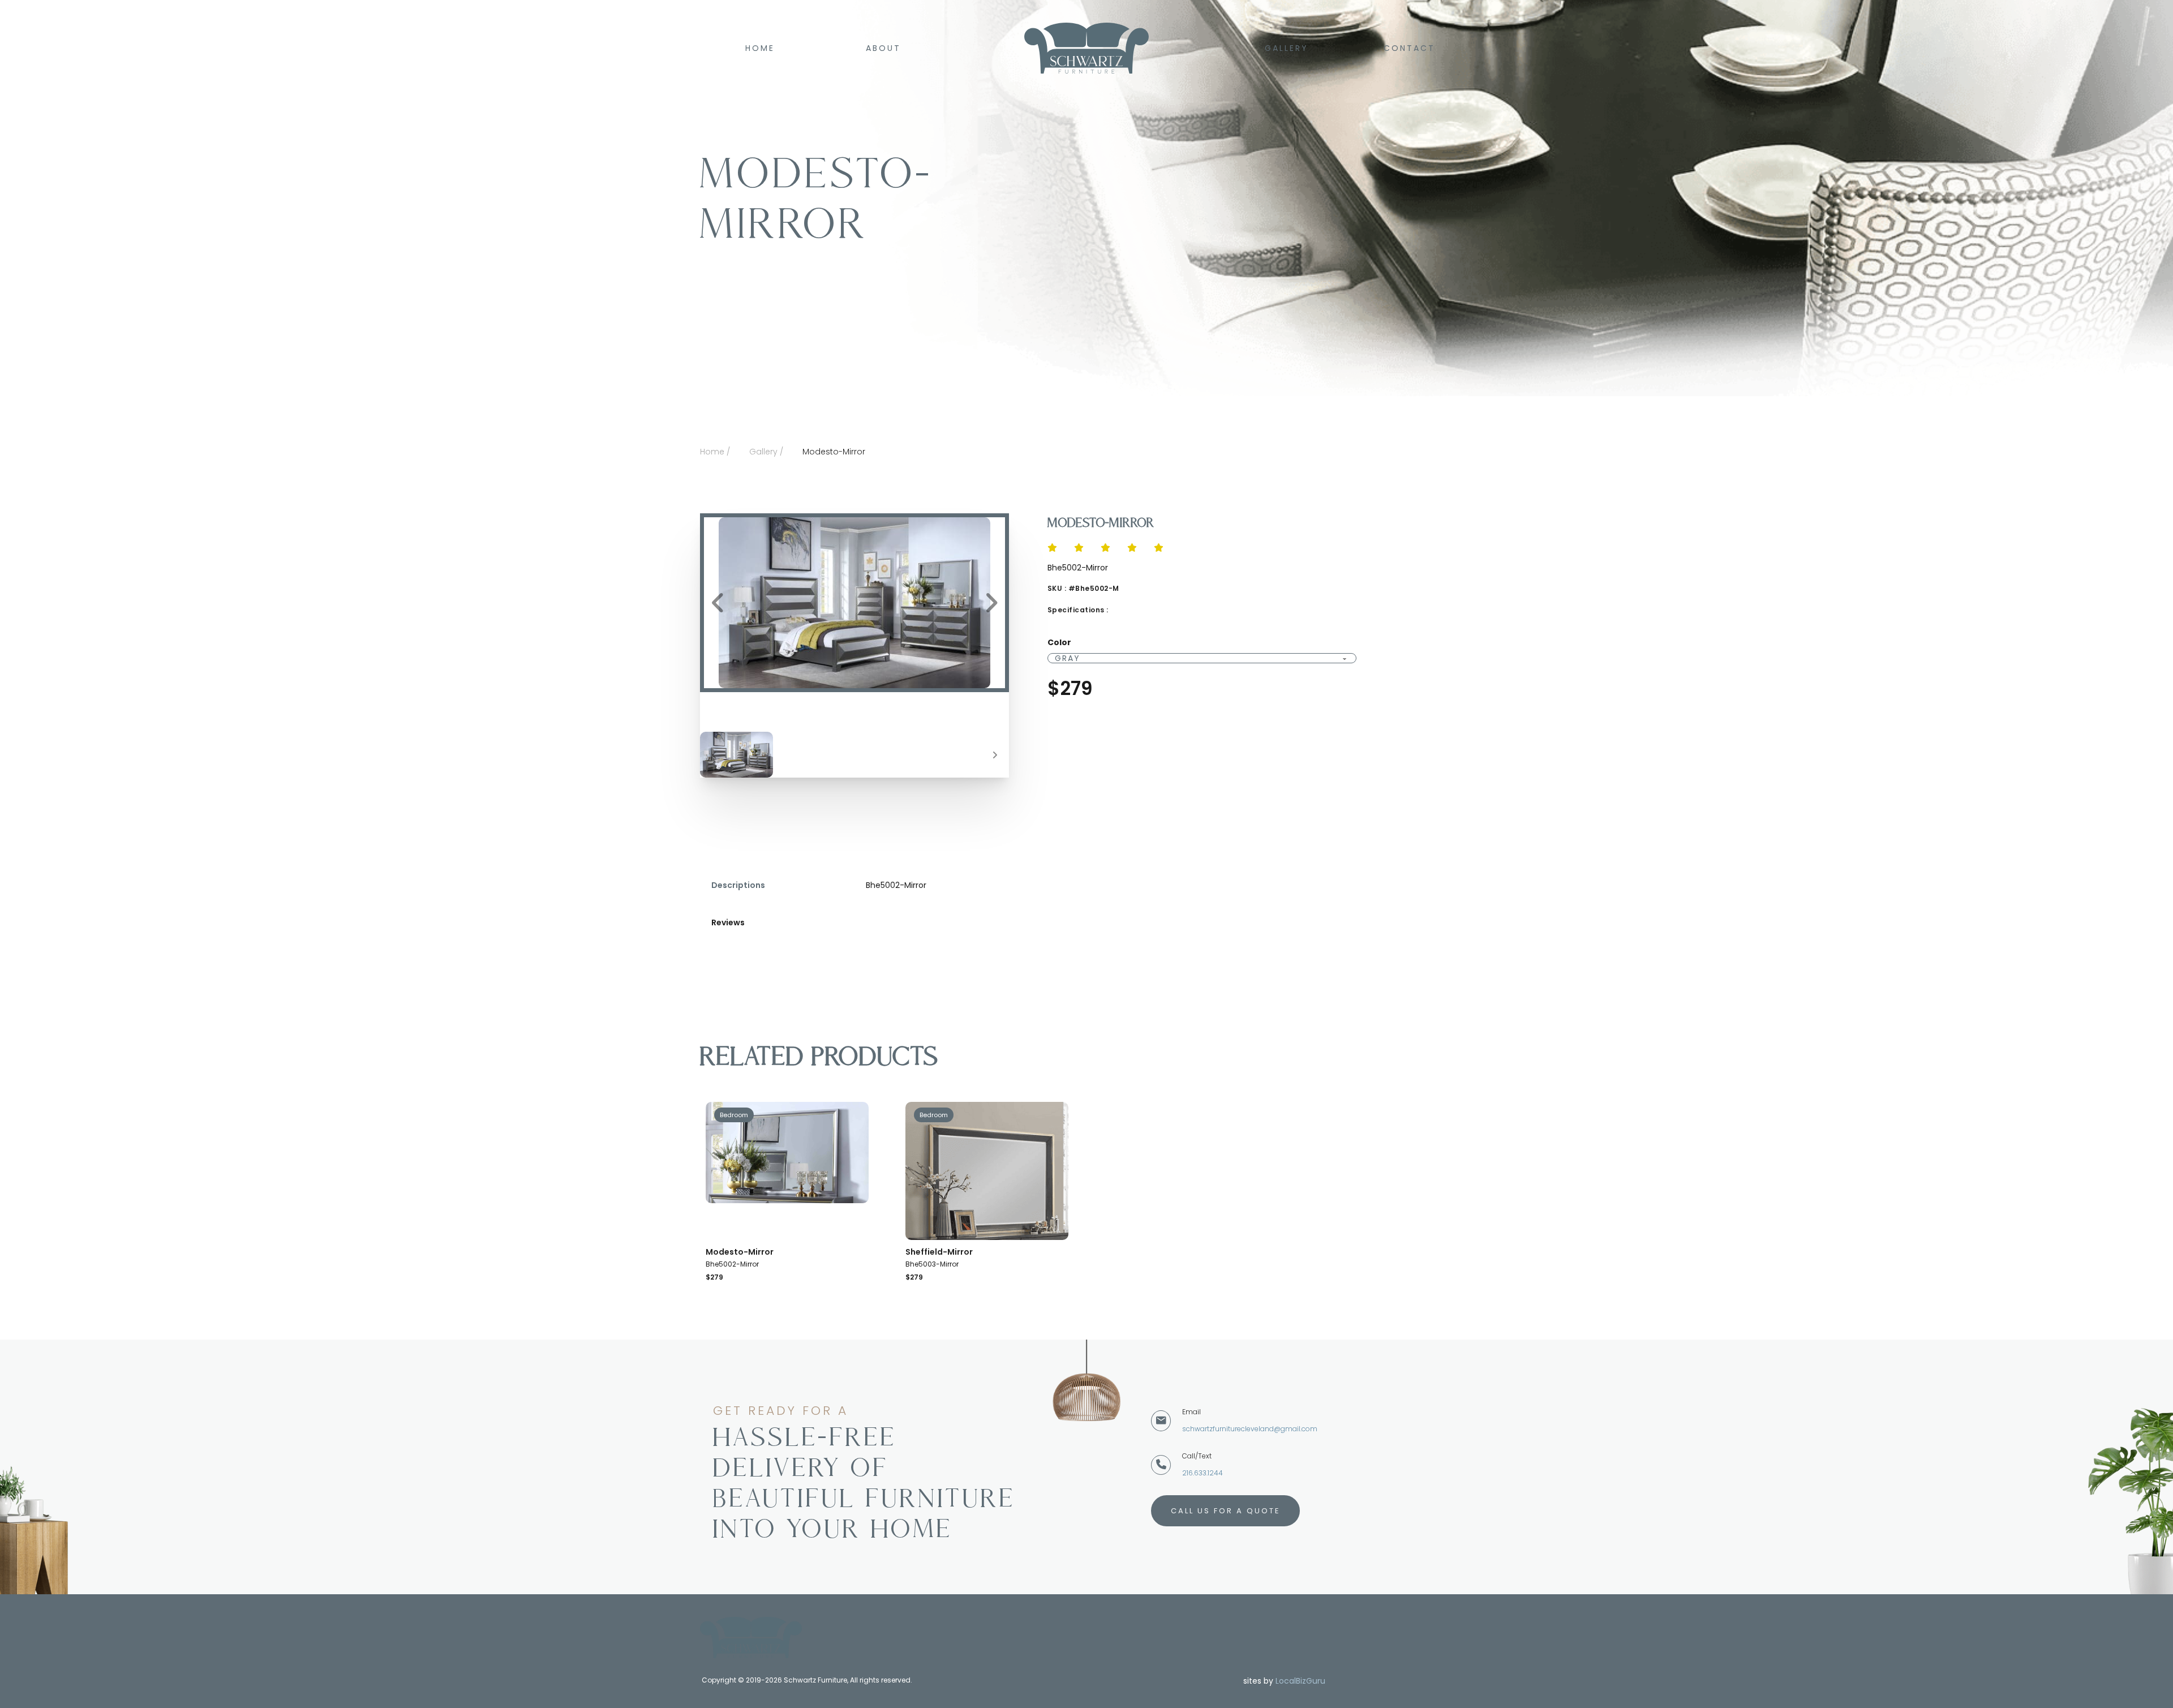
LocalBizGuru (1300, 1681)
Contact (1409, 48)
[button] (854, 603)
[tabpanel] (1131, 885)
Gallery (1287, 48)
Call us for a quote (1226, 1511)
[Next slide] (991, 603)
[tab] (738, 891)
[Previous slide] (718, 603)
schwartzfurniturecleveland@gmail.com (1250, 1429)
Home (760, 48)
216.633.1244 (1203, 1473)
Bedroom (734, 1115)
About (883, 48)
